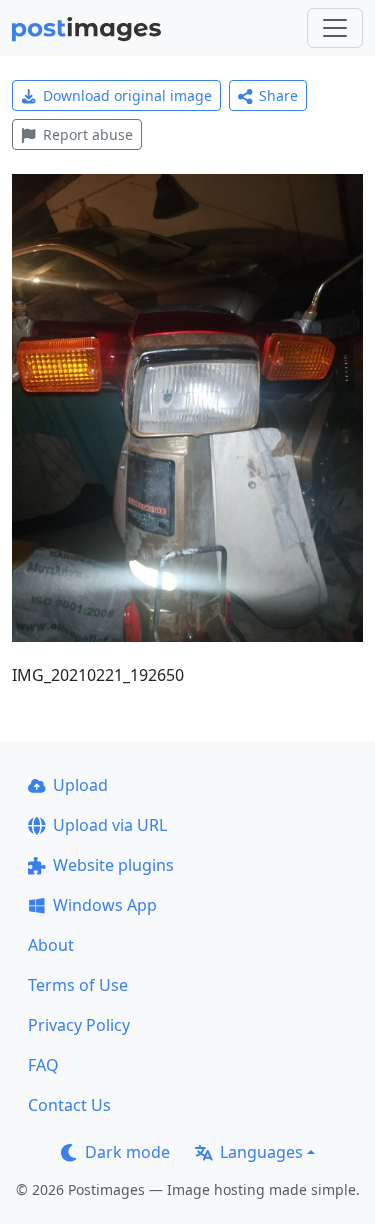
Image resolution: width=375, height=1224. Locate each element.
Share (278, 95)
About (51, 945)
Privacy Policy (79, 1025)
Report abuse (88, 134)
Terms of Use (78, 985)
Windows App (105, 905)
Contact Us (69, 1105)
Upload (80, 785)
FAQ (43, 1065)
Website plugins (113, 865)
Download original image (127, 95)
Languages (261, 1152)
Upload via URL (110, 825)
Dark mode (127, 1152)
